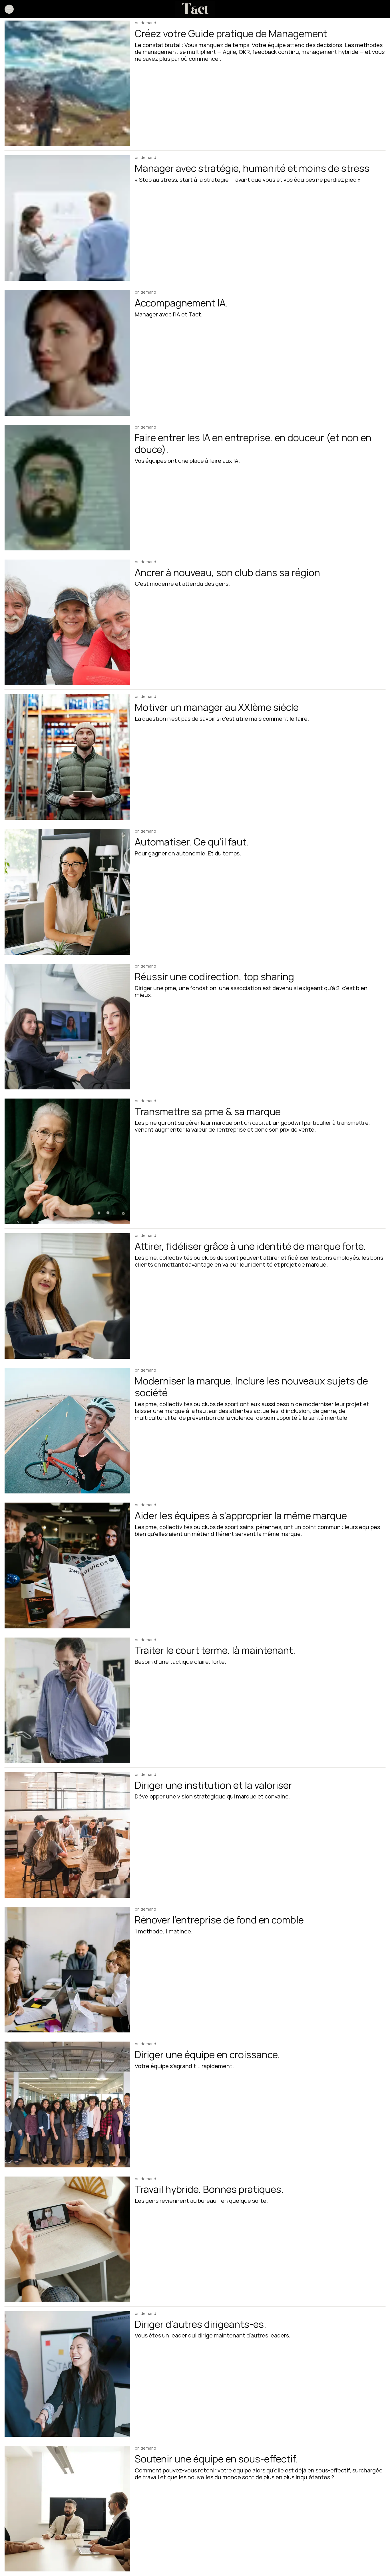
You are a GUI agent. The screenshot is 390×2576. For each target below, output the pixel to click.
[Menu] (9, 9)
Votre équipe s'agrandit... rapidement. (184, 2066)
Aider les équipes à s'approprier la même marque (241, 1515)
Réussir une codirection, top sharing (214, 976)
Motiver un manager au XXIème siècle (217, 707)
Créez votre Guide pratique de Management (231, 33)
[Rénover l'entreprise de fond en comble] (67, 1970)
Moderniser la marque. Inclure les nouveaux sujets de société (251, 1387)
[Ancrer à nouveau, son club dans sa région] (67, 622)
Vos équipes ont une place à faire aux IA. (187, 461)
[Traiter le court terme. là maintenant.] (67, 1700)
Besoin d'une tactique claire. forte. (180, 1662)
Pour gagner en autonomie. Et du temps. (188, 853)
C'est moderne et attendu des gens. (182, 584)
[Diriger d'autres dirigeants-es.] (67, 2374)
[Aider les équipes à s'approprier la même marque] (67, 1565)
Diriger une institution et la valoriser (213, 1785)
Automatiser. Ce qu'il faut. (192, 842)
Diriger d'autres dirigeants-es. (201, 2324)
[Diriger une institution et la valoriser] (67, 1835)
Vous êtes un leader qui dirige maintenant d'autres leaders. (213, 2335)
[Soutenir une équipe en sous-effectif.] (67, 2509)
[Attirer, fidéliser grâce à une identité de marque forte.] (67, 1296)
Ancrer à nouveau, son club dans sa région (227, 572)
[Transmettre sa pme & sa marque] (67, 1161)
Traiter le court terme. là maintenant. (215, 1650)
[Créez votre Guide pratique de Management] (67, 83)
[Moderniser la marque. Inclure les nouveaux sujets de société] (67, 1431)
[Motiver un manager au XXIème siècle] (67, 757)
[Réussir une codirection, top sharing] (67, 1027)
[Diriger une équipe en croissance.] (67, 2104)
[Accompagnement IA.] (67, 353)
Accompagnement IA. (181, 303)
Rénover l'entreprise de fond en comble (219, 1920)
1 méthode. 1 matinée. (164, 1931)
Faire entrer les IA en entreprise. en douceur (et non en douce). (253, 443)
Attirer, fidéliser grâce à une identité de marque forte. (250, 1246)
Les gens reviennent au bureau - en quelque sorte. (201, 2201)
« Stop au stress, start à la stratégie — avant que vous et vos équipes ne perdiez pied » (248, 180)
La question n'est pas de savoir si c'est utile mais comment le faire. (222, 719)
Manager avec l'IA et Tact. (169, 314)
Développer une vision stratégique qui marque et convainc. (212, 1796)
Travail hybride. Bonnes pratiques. (209, 2189)
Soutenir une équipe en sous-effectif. (216, 2459)
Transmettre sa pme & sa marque (208, 1111)
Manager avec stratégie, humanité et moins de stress (252, 168)
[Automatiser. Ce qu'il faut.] (67, 892)
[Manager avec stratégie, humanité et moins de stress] (67, 218)
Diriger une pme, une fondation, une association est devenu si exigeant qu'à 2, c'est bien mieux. (251, 992)
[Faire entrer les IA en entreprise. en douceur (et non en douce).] (67, 488)
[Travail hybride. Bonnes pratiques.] (67, 2239)
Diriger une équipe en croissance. (207, 2054)
